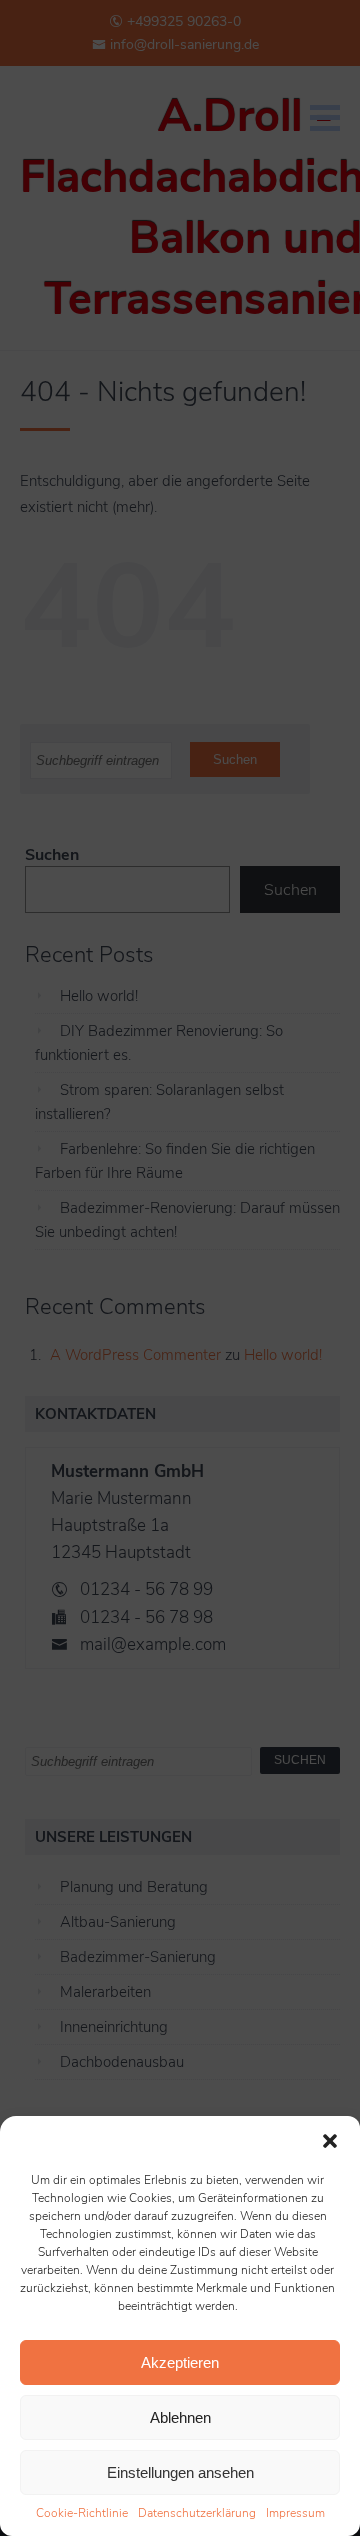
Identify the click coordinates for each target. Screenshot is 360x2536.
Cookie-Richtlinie (82, 2513)
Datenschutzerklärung (197, 2513)
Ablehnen (180, 2417)
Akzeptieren (180, 2362)
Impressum (295, 2513)
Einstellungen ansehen (180, 2472)
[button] (330, 2141)
